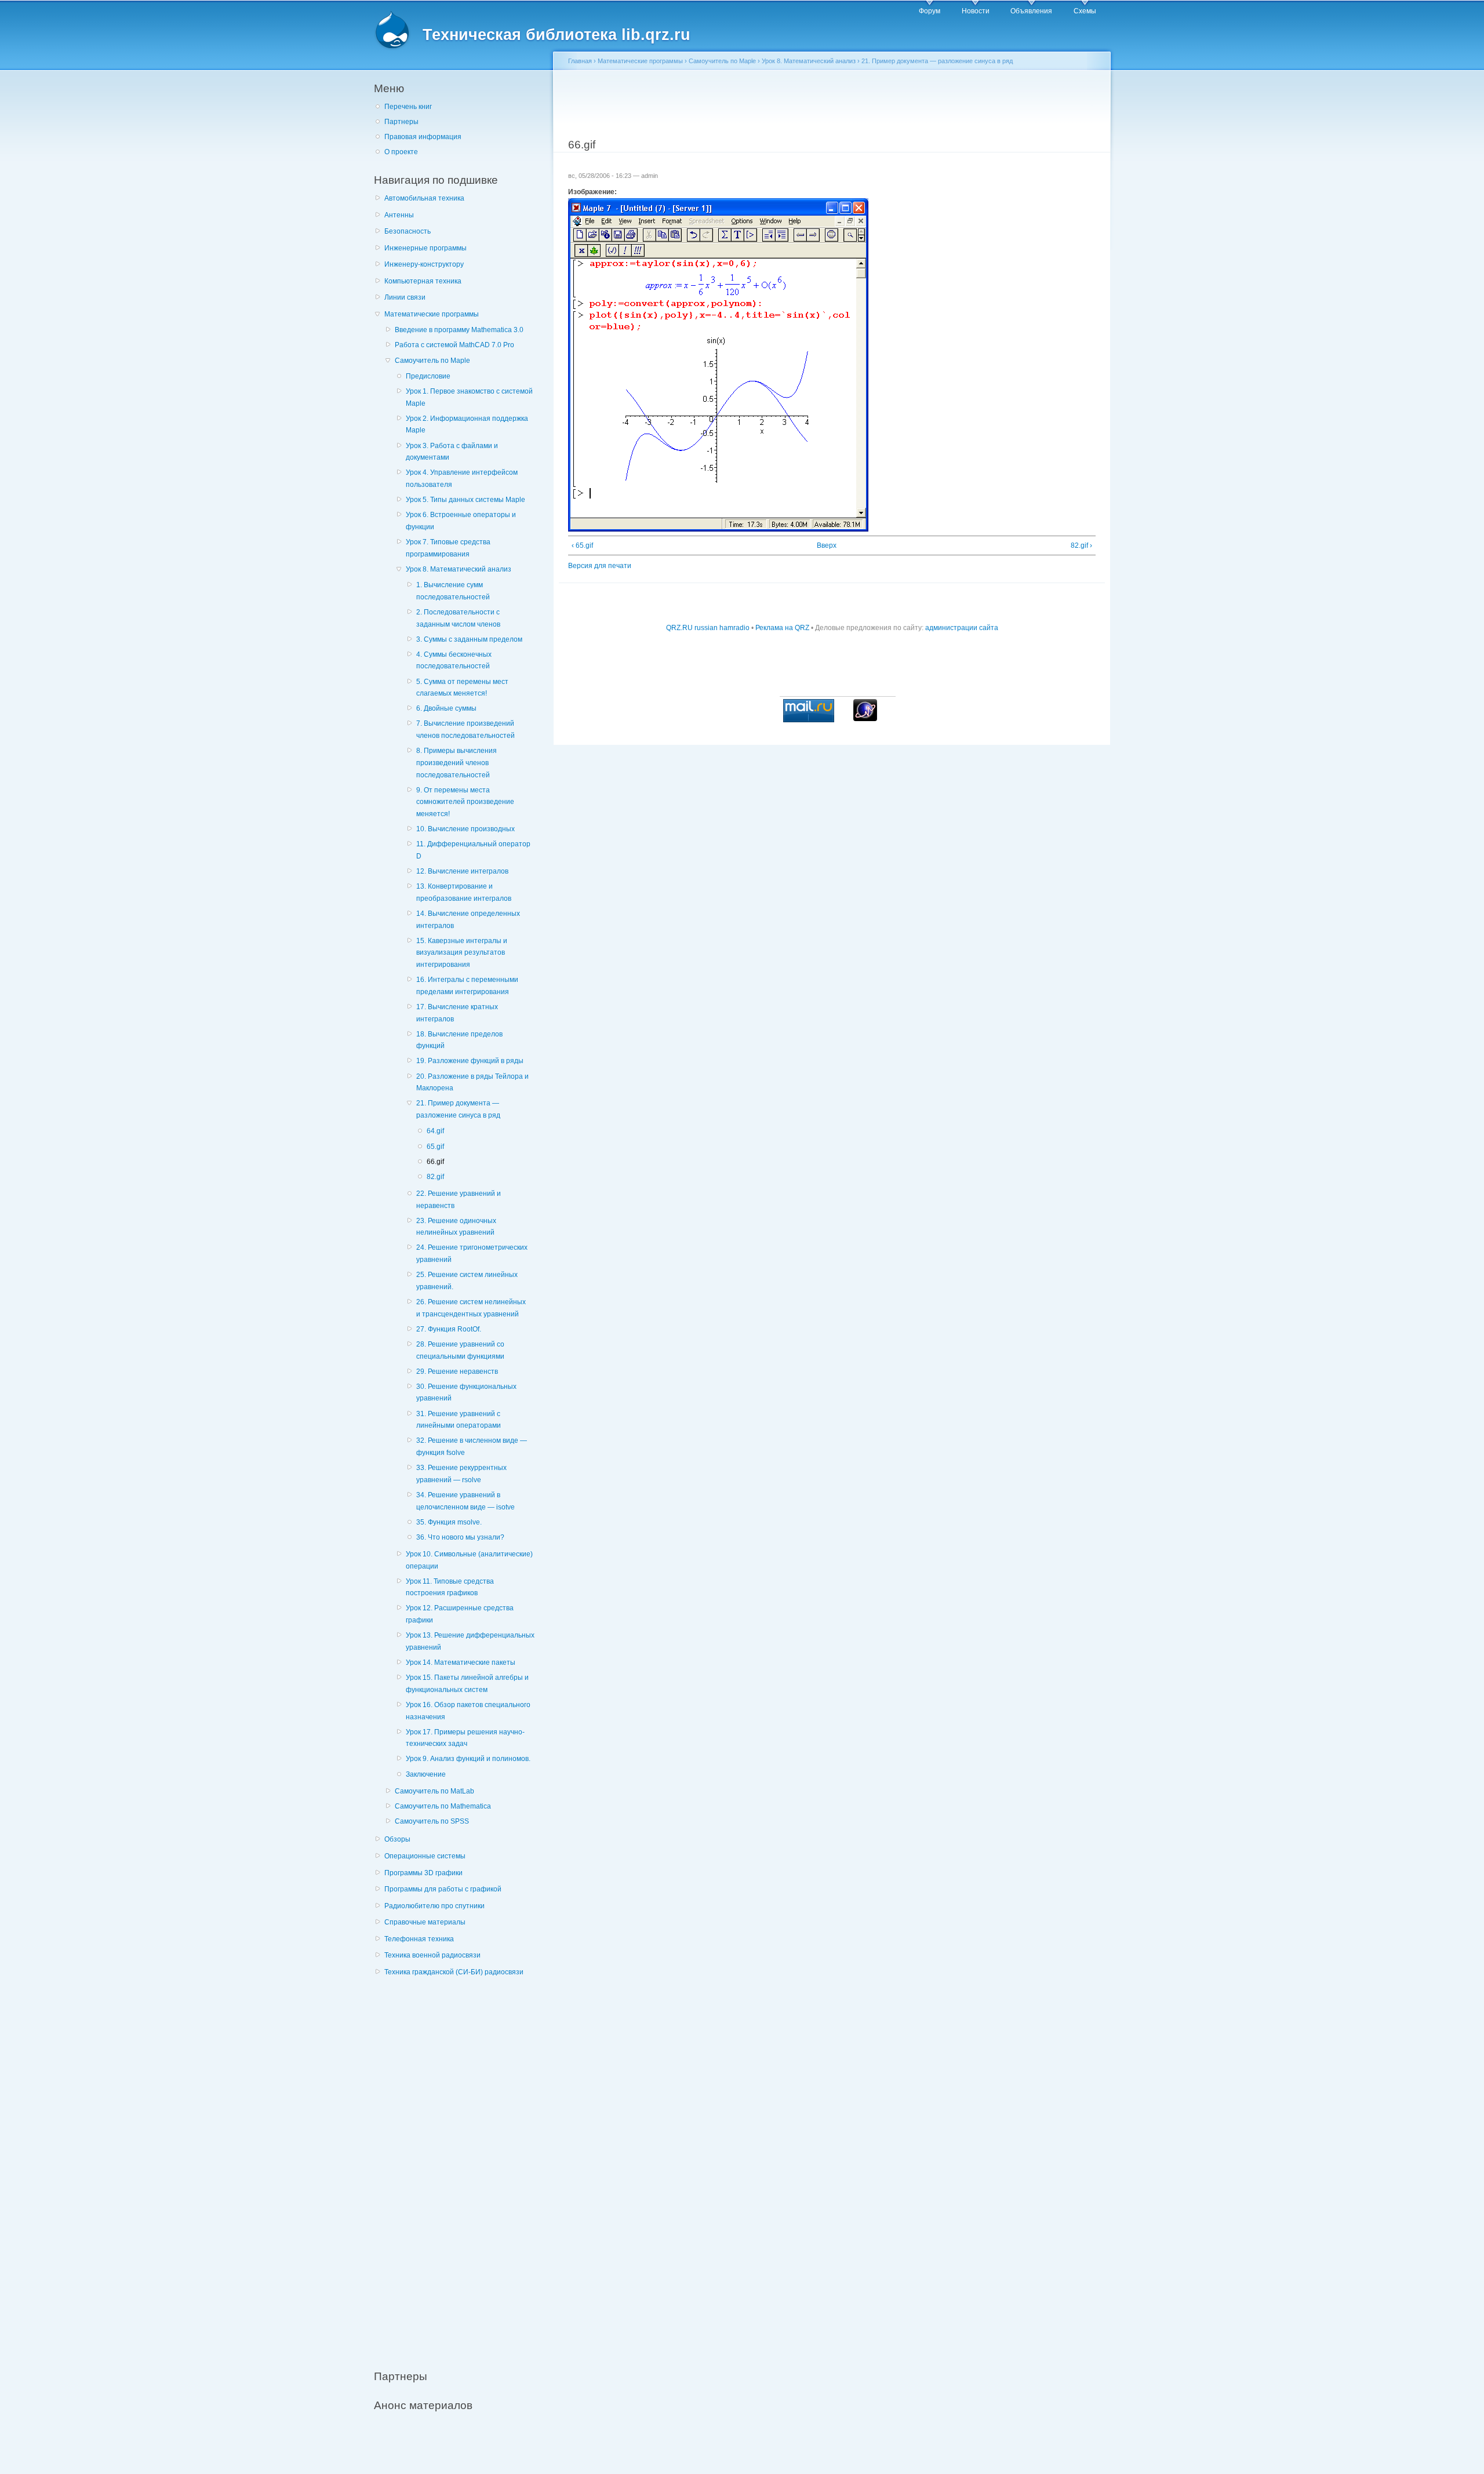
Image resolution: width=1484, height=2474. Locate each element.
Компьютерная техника (423, 281)
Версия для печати (600, 566)
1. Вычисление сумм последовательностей (453, 591)
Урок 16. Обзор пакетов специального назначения (468, 1711)
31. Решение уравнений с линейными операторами (459, 1420)
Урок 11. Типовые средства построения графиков (450, 1587)
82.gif (435, 1177)
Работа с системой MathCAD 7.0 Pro (454, 345)
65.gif (435, 1147)
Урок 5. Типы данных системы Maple (465, 500)
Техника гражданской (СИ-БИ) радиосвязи (454, 1972)
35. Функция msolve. (449, 1522)
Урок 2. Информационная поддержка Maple (467, 425)
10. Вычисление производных (465, 829)
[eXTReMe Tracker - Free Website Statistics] (865, 719)
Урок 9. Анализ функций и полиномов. (468, 1759)
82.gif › (1081, 545)
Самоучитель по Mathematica (443, 1806)
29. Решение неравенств (457, 1371)
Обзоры (397, 1839)
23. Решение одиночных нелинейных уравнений (456, 1227)
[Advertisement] (461, 2167)
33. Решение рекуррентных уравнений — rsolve (461, 1474)
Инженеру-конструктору (424, 264)
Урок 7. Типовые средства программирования (448, 548)
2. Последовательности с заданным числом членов (458, 618)
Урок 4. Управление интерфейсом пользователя (462, 479)
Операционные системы (425, 1856)
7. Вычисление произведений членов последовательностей (465, 730)
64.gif (435, 1131)
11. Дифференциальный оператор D (473, 850)
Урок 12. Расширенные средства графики (460, 1614)
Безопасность (408, 231)
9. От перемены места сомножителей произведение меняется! (465, 802)
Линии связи (405, 297)
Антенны (399, 215)
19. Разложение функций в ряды (470, 1061)
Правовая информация (423, 137)
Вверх (827, 545)
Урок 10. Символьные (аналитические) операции (469, 1560)
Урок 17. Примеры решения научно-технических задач (465, 1738)
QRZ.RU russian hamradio (708, 628)
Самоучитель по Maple (432, 361)
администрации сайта (962, 628)
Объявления (1031, 11)
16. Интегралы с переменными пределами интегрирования (467, 986)
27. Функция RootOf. (449, 1329)
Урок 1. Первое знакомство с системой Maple (469, 397)
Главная (580, 61)
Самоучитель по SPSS (432, 1821)
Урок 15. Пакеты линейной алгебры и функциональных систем (467, 1684)
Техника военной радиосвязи (432, 1955)
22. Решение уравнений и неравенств (459, 1200)
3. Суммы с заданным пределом (469, 639)
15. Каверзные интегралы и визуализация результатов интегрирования (462, 953)
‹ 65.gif (582, 545)
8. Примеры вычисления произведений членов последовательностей (457, 763)
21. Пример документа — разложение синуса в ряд (458, 1109)
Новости (976, 11)
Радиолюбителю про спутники (434, 1906)
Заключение (426, 1774)
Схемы (1085, 11)
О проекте (401, 152)
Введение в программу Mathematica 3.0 (459, 330)
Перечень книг (408, 107)
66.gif (435, 1162)
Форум (930, 11)
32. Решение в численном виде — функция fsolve (472, 1447)
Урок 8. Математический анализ (459, 569)
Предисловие (428, 376)
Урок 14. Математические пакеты (461, 1662)
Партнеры (401, 122)
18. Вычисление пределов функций (459, 1040)
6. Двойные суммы (446, 708)
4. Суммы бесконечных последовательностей (454, 661)
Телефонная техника (419, 1939)
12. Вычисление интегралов (462, 871)
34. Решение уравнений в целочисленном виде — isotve (465, 1501)
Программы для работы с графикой (443, 1889)
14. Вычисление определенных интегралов (468, 920)
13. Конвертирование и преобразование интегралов (464, 892)
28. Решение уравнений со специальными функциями (460, 1350)
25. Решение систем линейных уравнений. (467, 1281)
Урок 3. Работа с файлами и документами (452, 452)
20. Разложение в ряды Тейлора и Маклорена (472, 1083)
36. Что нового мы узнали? (460, 1537)
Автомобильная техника (424, 198)
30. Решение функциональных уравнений (466, 1393)
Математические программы (432, 314)
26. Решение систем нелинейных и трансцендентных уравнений (471, 1308)
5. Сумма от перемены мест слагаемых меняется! (462, 688)
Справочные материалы (425, 1922)
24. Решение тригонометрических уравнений (472, 1254)
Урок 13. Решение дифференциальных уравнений (470, 1641)
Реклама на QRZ (782, 628)
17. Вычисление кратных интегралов (457, 1013)
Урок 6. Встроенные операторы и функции (461, 521)
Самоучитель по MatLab (434, 1791)
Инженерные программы (425, 248)
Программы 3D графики (423, 1873)
